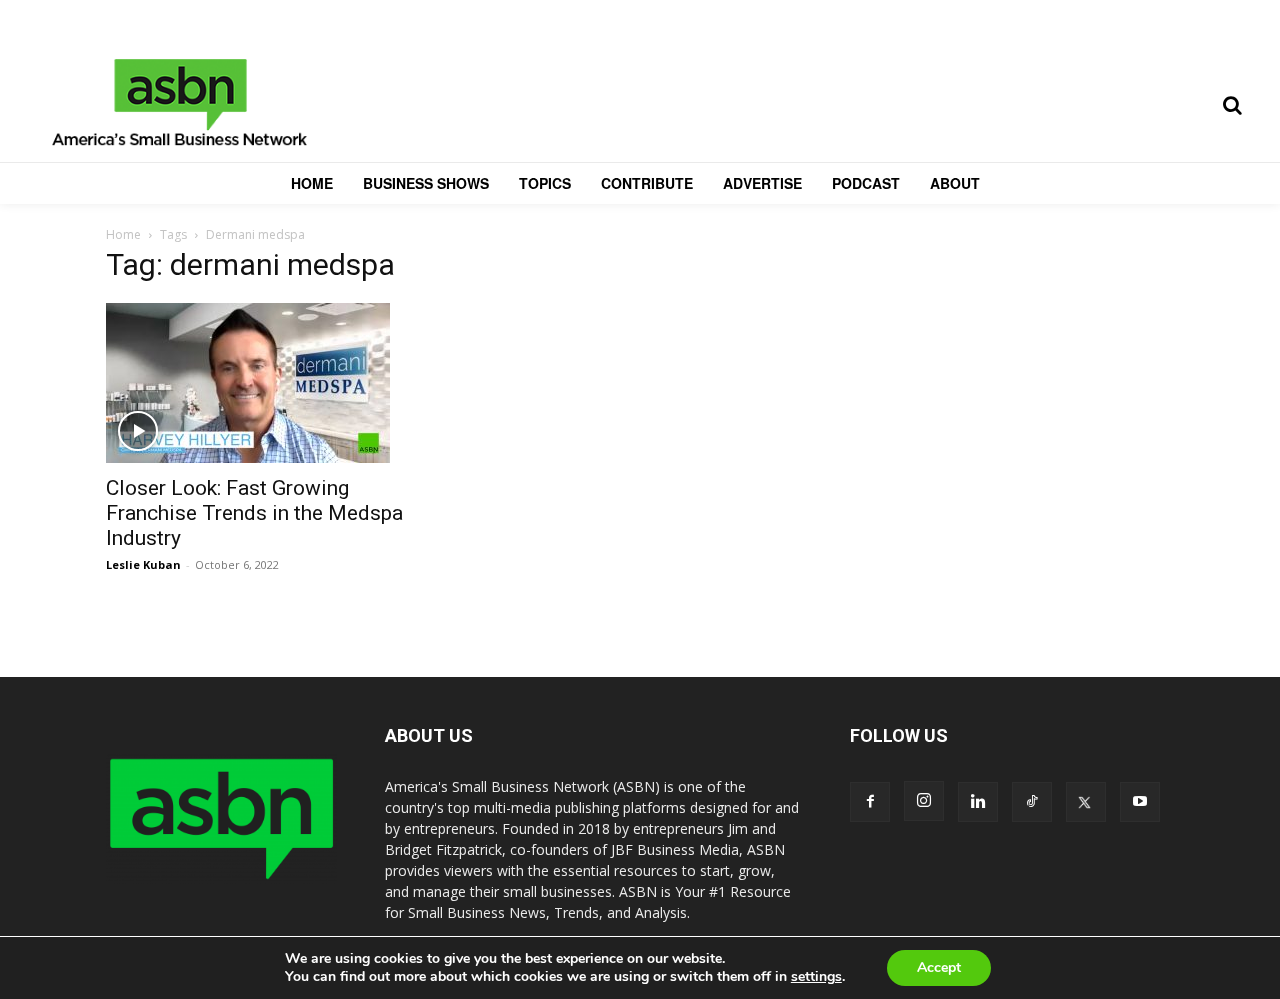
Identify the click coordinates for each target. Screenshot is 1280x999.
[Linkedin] (978, 802)
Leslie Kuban (143, 564)
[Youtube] (1140, 802)
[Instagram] (924, 801)
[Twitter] (1086, 802)
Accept (939, 967)
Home (123, 234)
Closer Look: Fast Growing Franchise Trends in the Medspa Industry (254, 513)
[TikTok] (1032, 802)
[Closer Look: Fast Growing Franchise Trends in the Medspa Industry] (268, 383)
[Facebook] (870, 802)
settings (816, 977)
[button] (1232, 105)
